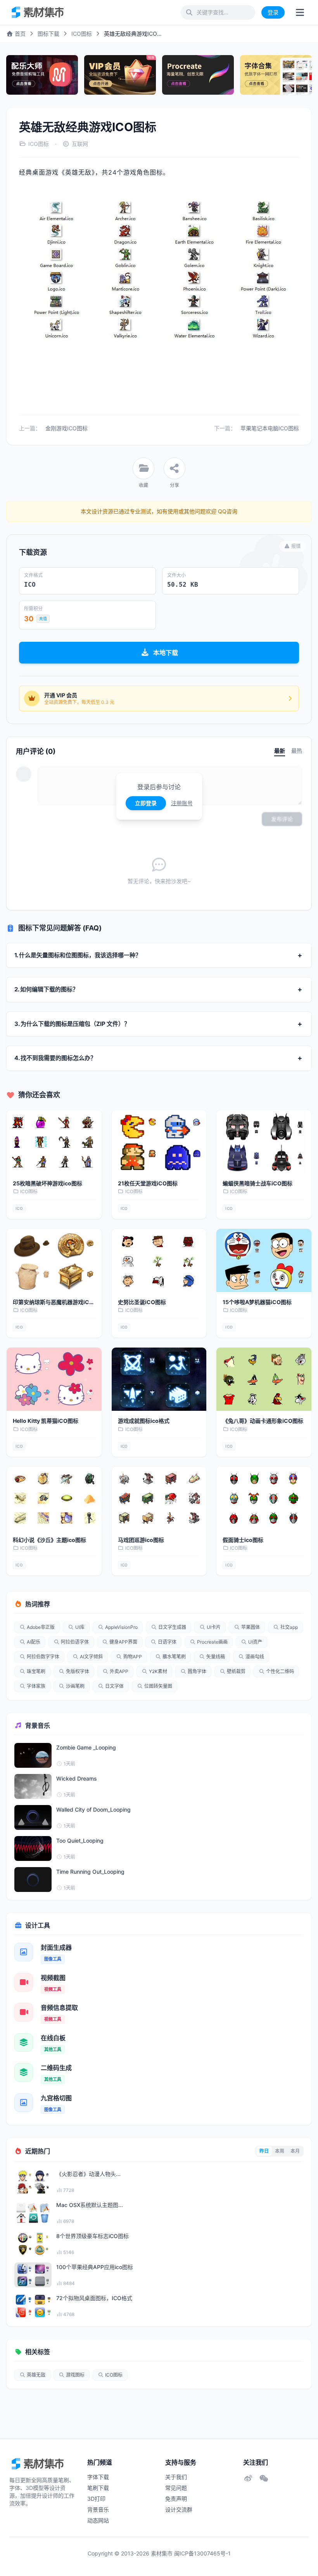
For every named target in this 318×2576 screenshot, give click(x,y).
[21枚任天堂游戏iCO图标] (159, 1142)
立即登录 (146, 803)
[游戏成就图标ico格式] (159, 1379)
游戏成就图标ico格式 (144, 1421)
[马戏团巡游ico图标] (159, 1498)
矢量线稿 (216, 1657)
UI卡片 (214, 1627)
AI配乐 (34, 1642)
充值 (43, 618)
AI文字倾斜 (91, 1657)
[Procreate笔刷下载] (198, 75)
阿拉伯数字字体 (43, 1657)
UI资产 (255, 1642)
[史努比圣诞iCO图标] (159, 1260)
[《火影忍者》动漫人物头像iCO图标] (33, 2182)
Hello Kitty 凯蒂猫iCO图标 (46, 1421)
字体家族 (36, 1686)
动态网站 (98, 2520)
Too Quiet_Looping (80, 1841)
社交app (289, 1627)
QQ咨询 (227, 511)
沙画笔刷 (75, 1686)
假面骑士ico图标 (243, 1540)
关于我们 (176, 2477)
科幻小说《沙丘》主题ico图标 (49, 1540)
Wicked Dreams (77, 1778)
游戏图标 (75, 2375)
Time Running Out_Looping (90, 1872)
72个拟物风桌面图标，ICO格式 (94, 2298)
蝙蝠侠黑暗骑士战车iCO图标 (258, 1183)
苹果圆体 (251, 1627)
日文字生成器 (172, 1627)
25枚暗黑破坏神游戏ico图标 (48, 1183)
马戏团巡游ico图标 (141, 1540)
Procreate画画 (212, 1642)
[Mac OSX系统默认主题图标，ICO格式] (33, 2213)
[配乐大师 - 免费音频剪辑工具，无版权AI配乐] (42, 75)
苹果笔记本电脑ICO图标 (270, 428)
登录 (273, 12)
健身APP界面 (123, 1642)
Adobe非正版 (41, 1627)
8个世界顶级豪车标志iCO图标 (92, 2236)
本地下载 (166, 653)
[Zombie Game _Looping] (33, 1755)
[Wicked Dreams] (33, 1786)
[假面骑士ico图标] (264, 1498)
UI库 (80, 1627)
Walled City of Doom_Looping (93, 1809)
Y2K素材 (158, 1671)
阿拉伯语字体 (75, 1642)
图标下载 (48, 34)
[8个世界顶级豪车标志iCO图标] (33, 2244)
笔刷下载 (98, 2488)
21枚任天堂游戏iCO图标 (148, 1183)
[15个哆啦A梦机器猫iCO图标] (264, 1260)
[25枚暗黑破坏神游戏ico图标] (54, 1142)
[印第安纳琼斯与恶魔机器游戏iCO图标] (54, 1260)
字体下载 (98, 2477)
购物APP (133, 1657)
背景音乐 (98, 2509)
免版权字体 (78, 1671)
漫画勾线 (255, 1657)
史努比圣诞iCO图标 (142, 1302)
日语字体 (167, 1642)
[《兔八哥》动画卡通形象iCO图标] (264, 1379)
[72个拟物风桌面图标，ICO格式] (33, 2306)
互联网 (80, 144)
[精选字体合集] (276, 75)
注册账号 (182, 803)
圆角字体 (197, 1671)
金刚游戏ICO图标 (67, 428)
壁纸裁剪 (236, 1671)
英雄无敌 (36, 2375)
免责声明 (176, 2499)
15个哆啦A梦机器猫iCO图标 (257, 1302)
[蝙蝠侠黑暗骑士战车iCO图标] (264, 1142)
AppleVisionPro (121, 1627)
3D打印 (96, 2499)
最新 (280, 751)
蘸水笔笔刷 (174, 1657)
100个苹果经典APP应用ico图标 (95, 2267)
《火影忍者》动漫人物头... (88, 2174)
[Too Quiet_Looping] (33, 1848)
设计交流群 (179, 2509)
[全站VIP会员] (120, 75)
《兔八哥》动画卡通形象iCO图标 (263, 1421)
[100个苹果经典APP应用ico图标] (33, 2275)
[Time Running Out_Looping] (33, 1880)
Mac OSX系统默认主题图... (90, 2205)
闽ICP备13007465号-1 (202, 2553)
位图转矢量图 (158, 1686)
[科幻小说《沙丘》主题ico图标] (54, 1498)
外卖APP (119, 1671)
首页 (19, 34)
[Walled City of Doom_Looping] (33, 1817)
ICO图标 (82, 34)
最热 (297, 751)
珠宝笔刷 (36, 1671)
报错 (296, 546)
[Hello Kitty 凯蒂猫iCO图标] (54, 1379)
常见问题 (176, 2488)
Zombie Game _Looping (86, 1747)
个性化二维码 (280, 1671)
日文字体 (114, 1686)
